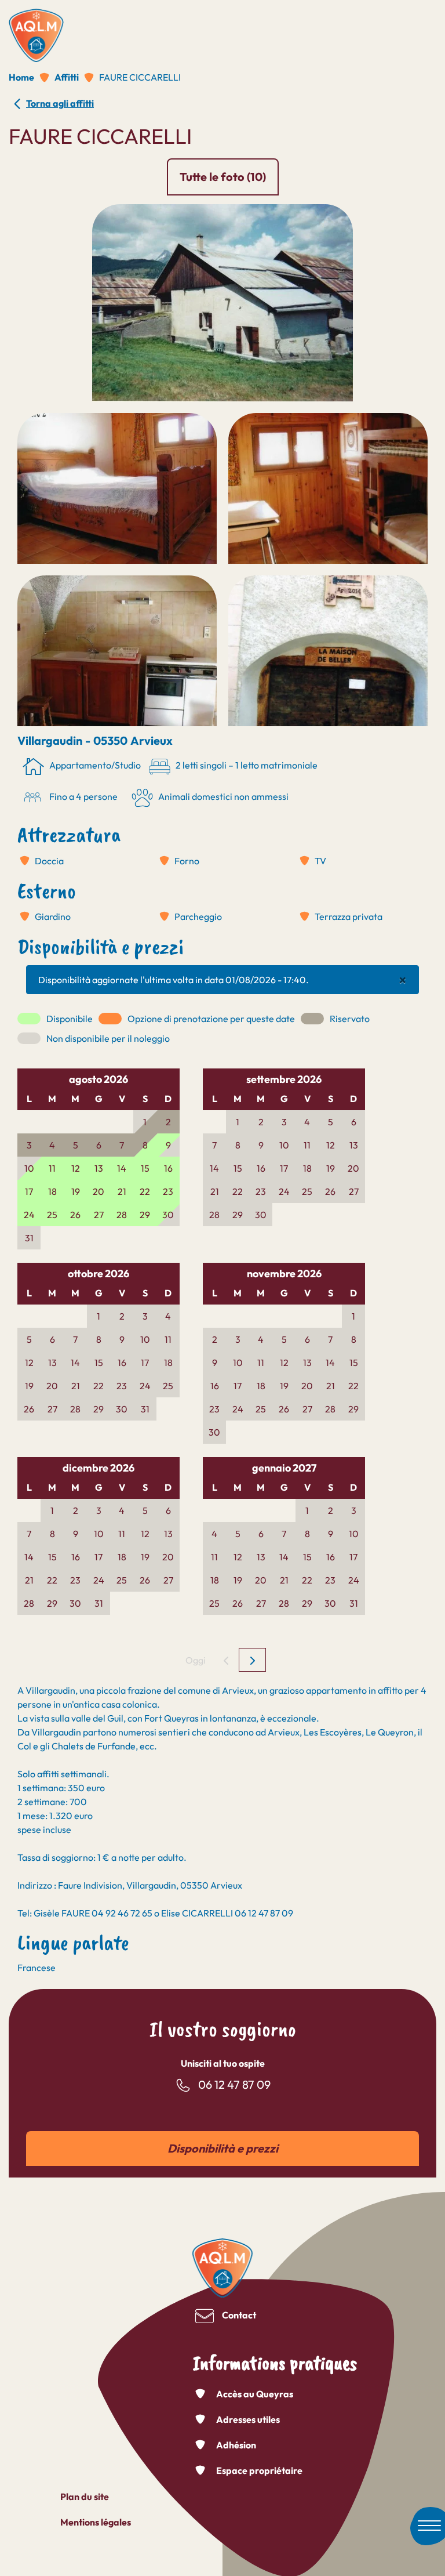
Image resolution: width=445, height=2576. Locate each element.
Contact (239, 2315)
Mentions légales (96, 2522)
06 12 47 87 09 (234, 2084)
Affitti (67, 77)
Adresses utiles (248, 2419)
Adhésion (236, 2445)
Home (21, 77)
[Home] (36, 31)
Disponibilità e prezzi (223, 2148)
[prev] (226, 1660)
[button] (222, 302)
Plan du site (85, 2497)
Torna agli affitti (60, 103)
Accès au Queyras (255, 2394)
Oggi (196, 1660)
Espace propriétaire (259, 2470)
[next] (252, 1660)
